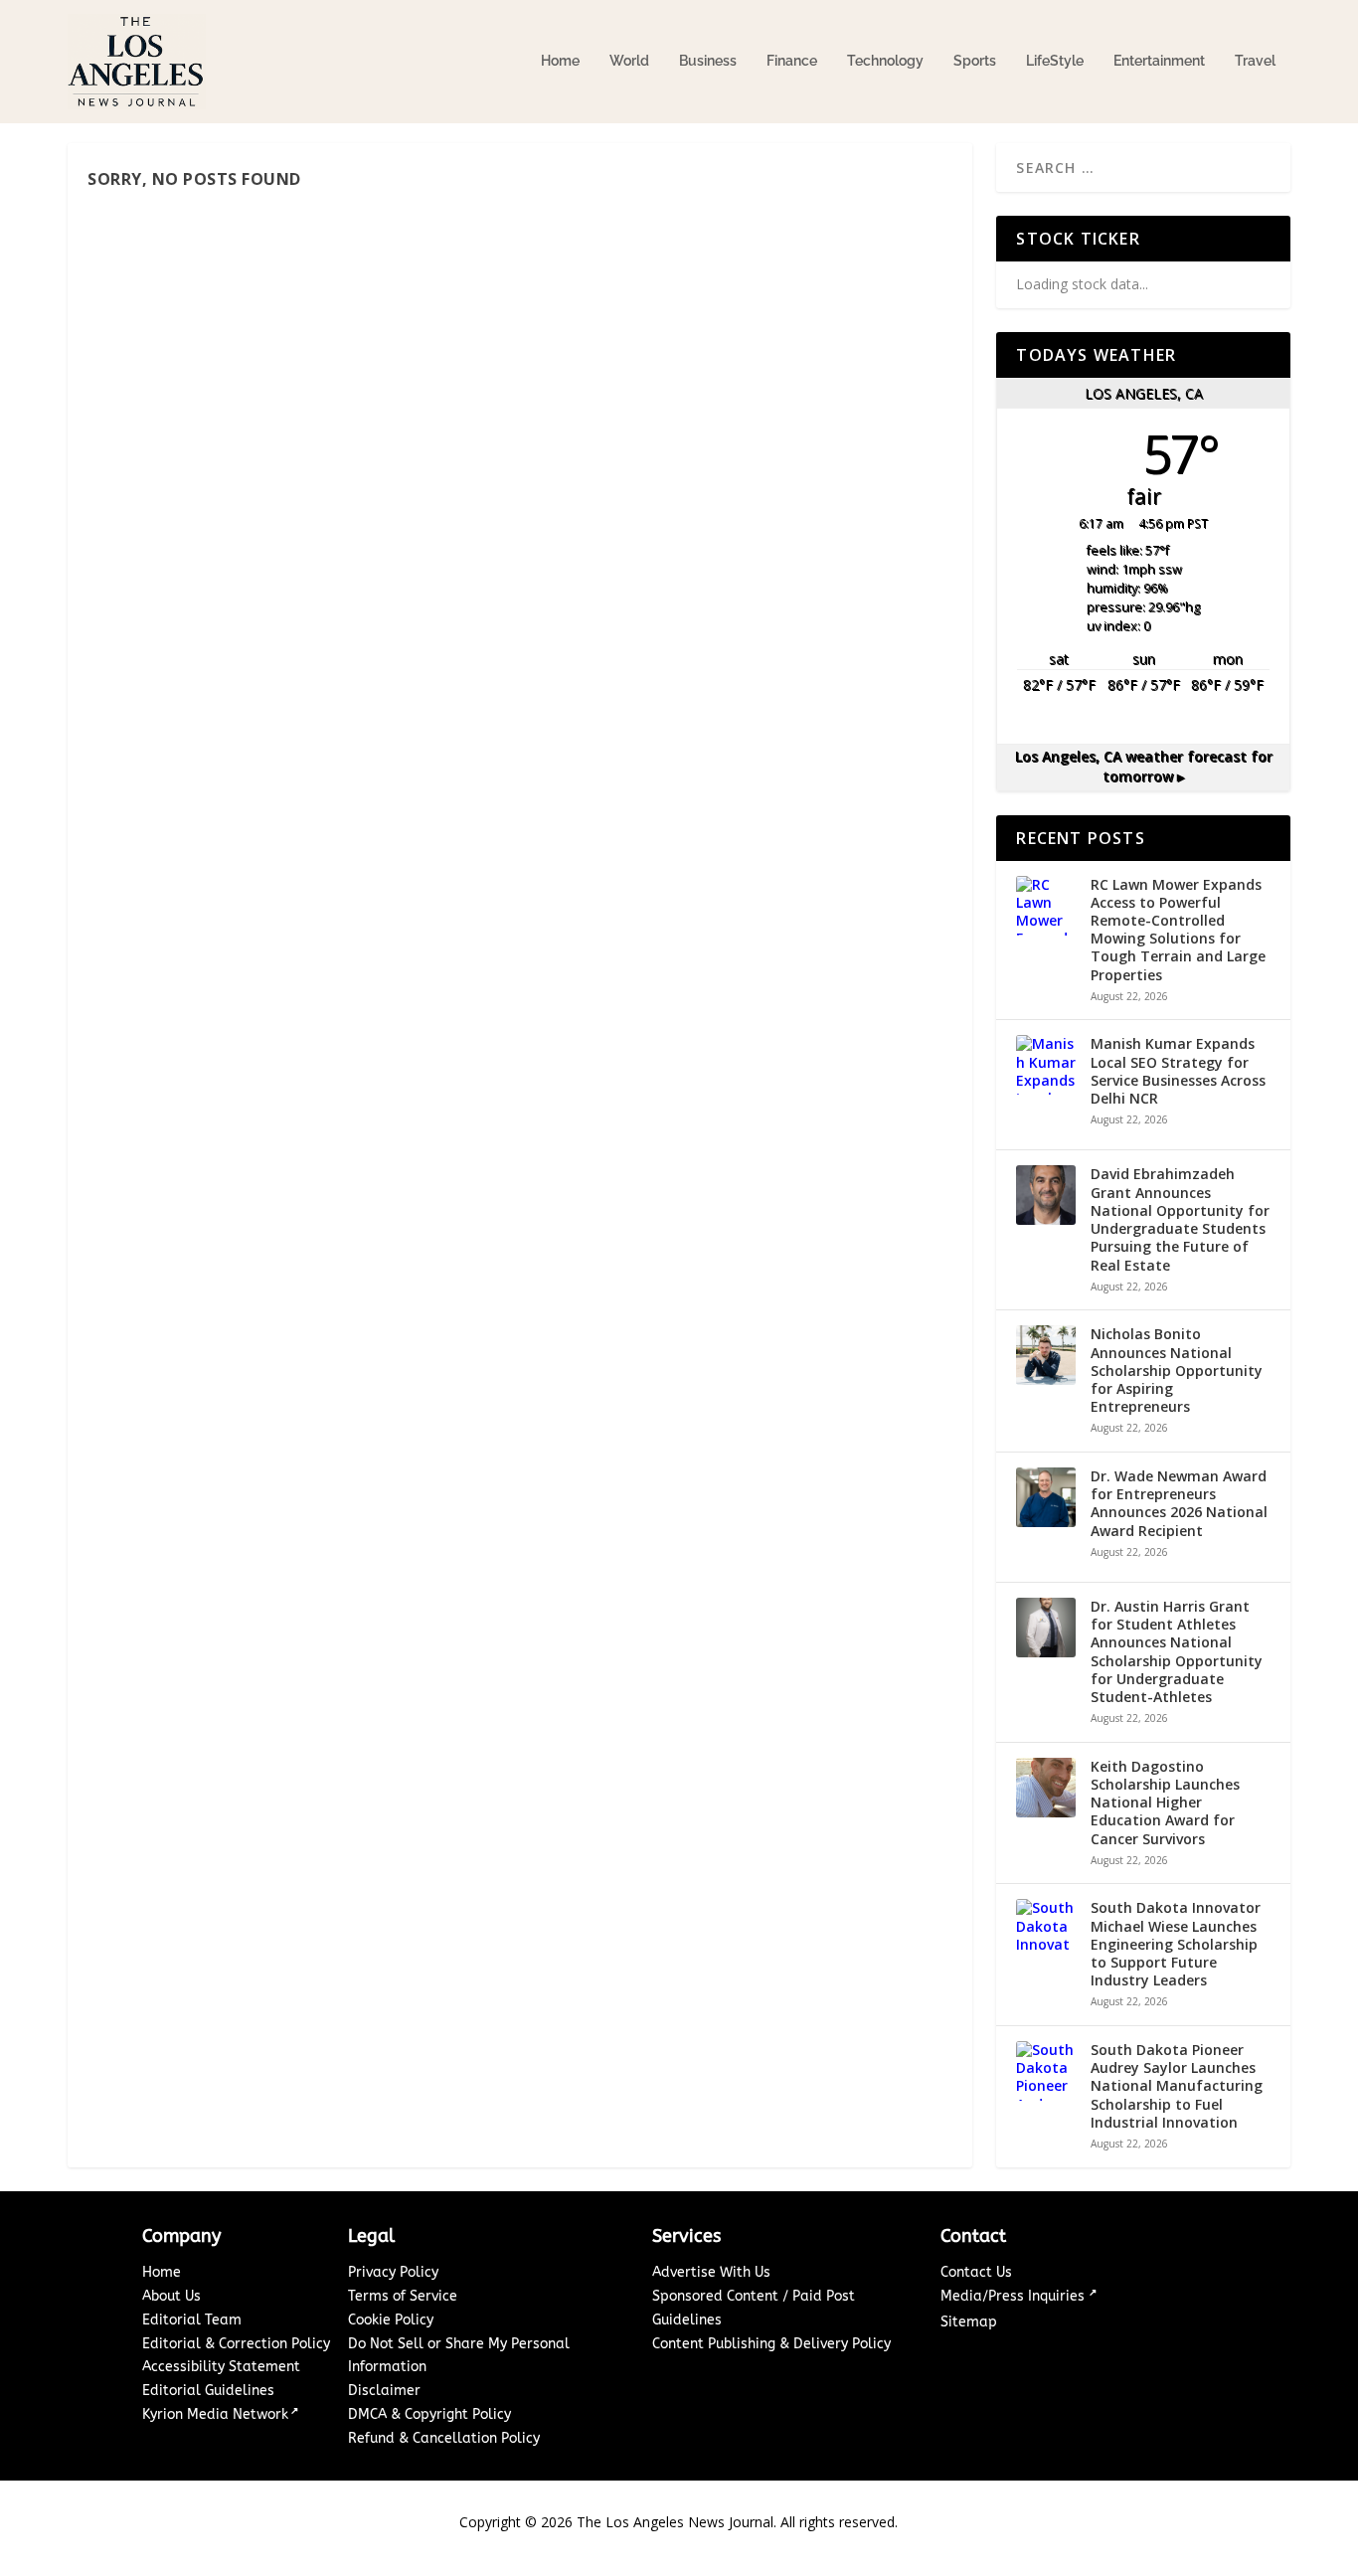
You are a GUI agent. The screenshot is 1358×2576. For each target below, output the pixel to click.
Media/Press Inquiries (1015, 2296)
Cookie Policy (391, 2320)
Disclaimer (384, 2391)
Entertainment (1159, 61)
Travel (1255, 61)
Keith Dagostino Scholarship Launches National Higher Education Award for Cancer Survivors (1165, 1803)
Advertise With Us (711, 2272)
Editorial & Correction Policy (236, 2344)
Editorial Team (192, 2320)
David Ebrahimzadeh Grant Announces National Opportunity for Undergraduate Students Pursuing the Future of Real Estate (1180, 1219)
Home (560, 61)
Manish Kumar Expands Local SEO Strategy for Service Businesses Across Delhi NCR (1178, 1071)
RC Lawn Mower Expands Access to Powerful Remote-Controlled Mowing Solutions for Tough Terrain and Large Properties (1178, 930)
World (629, 61)
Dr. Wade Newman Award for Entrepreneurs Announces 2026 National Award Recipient (1179, 1504)
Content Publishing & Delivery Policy (771, 2344)
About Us (171, 2296)
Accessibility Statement (221, 2367)
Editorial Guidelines (208, 2391)
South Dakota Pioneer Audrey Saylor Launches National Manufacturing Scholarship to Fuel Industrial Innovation (1177, 2086)
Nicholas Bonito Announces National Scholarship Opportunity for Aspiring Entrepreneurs (1177, 1371)
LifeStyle (1055, 61)
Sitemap (969, 2322)
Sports (975, 61)
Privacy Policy (393, 2272)
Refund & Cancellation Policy (444, 2438)
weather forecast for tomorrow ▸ (1144, 766)
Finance (792, 61)
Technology (885, 61)
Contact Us (976, 2272)
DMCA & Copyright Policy (429, 2414)
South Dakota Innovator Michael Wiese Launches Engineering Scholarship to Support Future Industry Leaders (1176, 1944)
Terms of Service (403, 2296)
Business (708, 61)
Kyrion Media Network (215, 2414)
